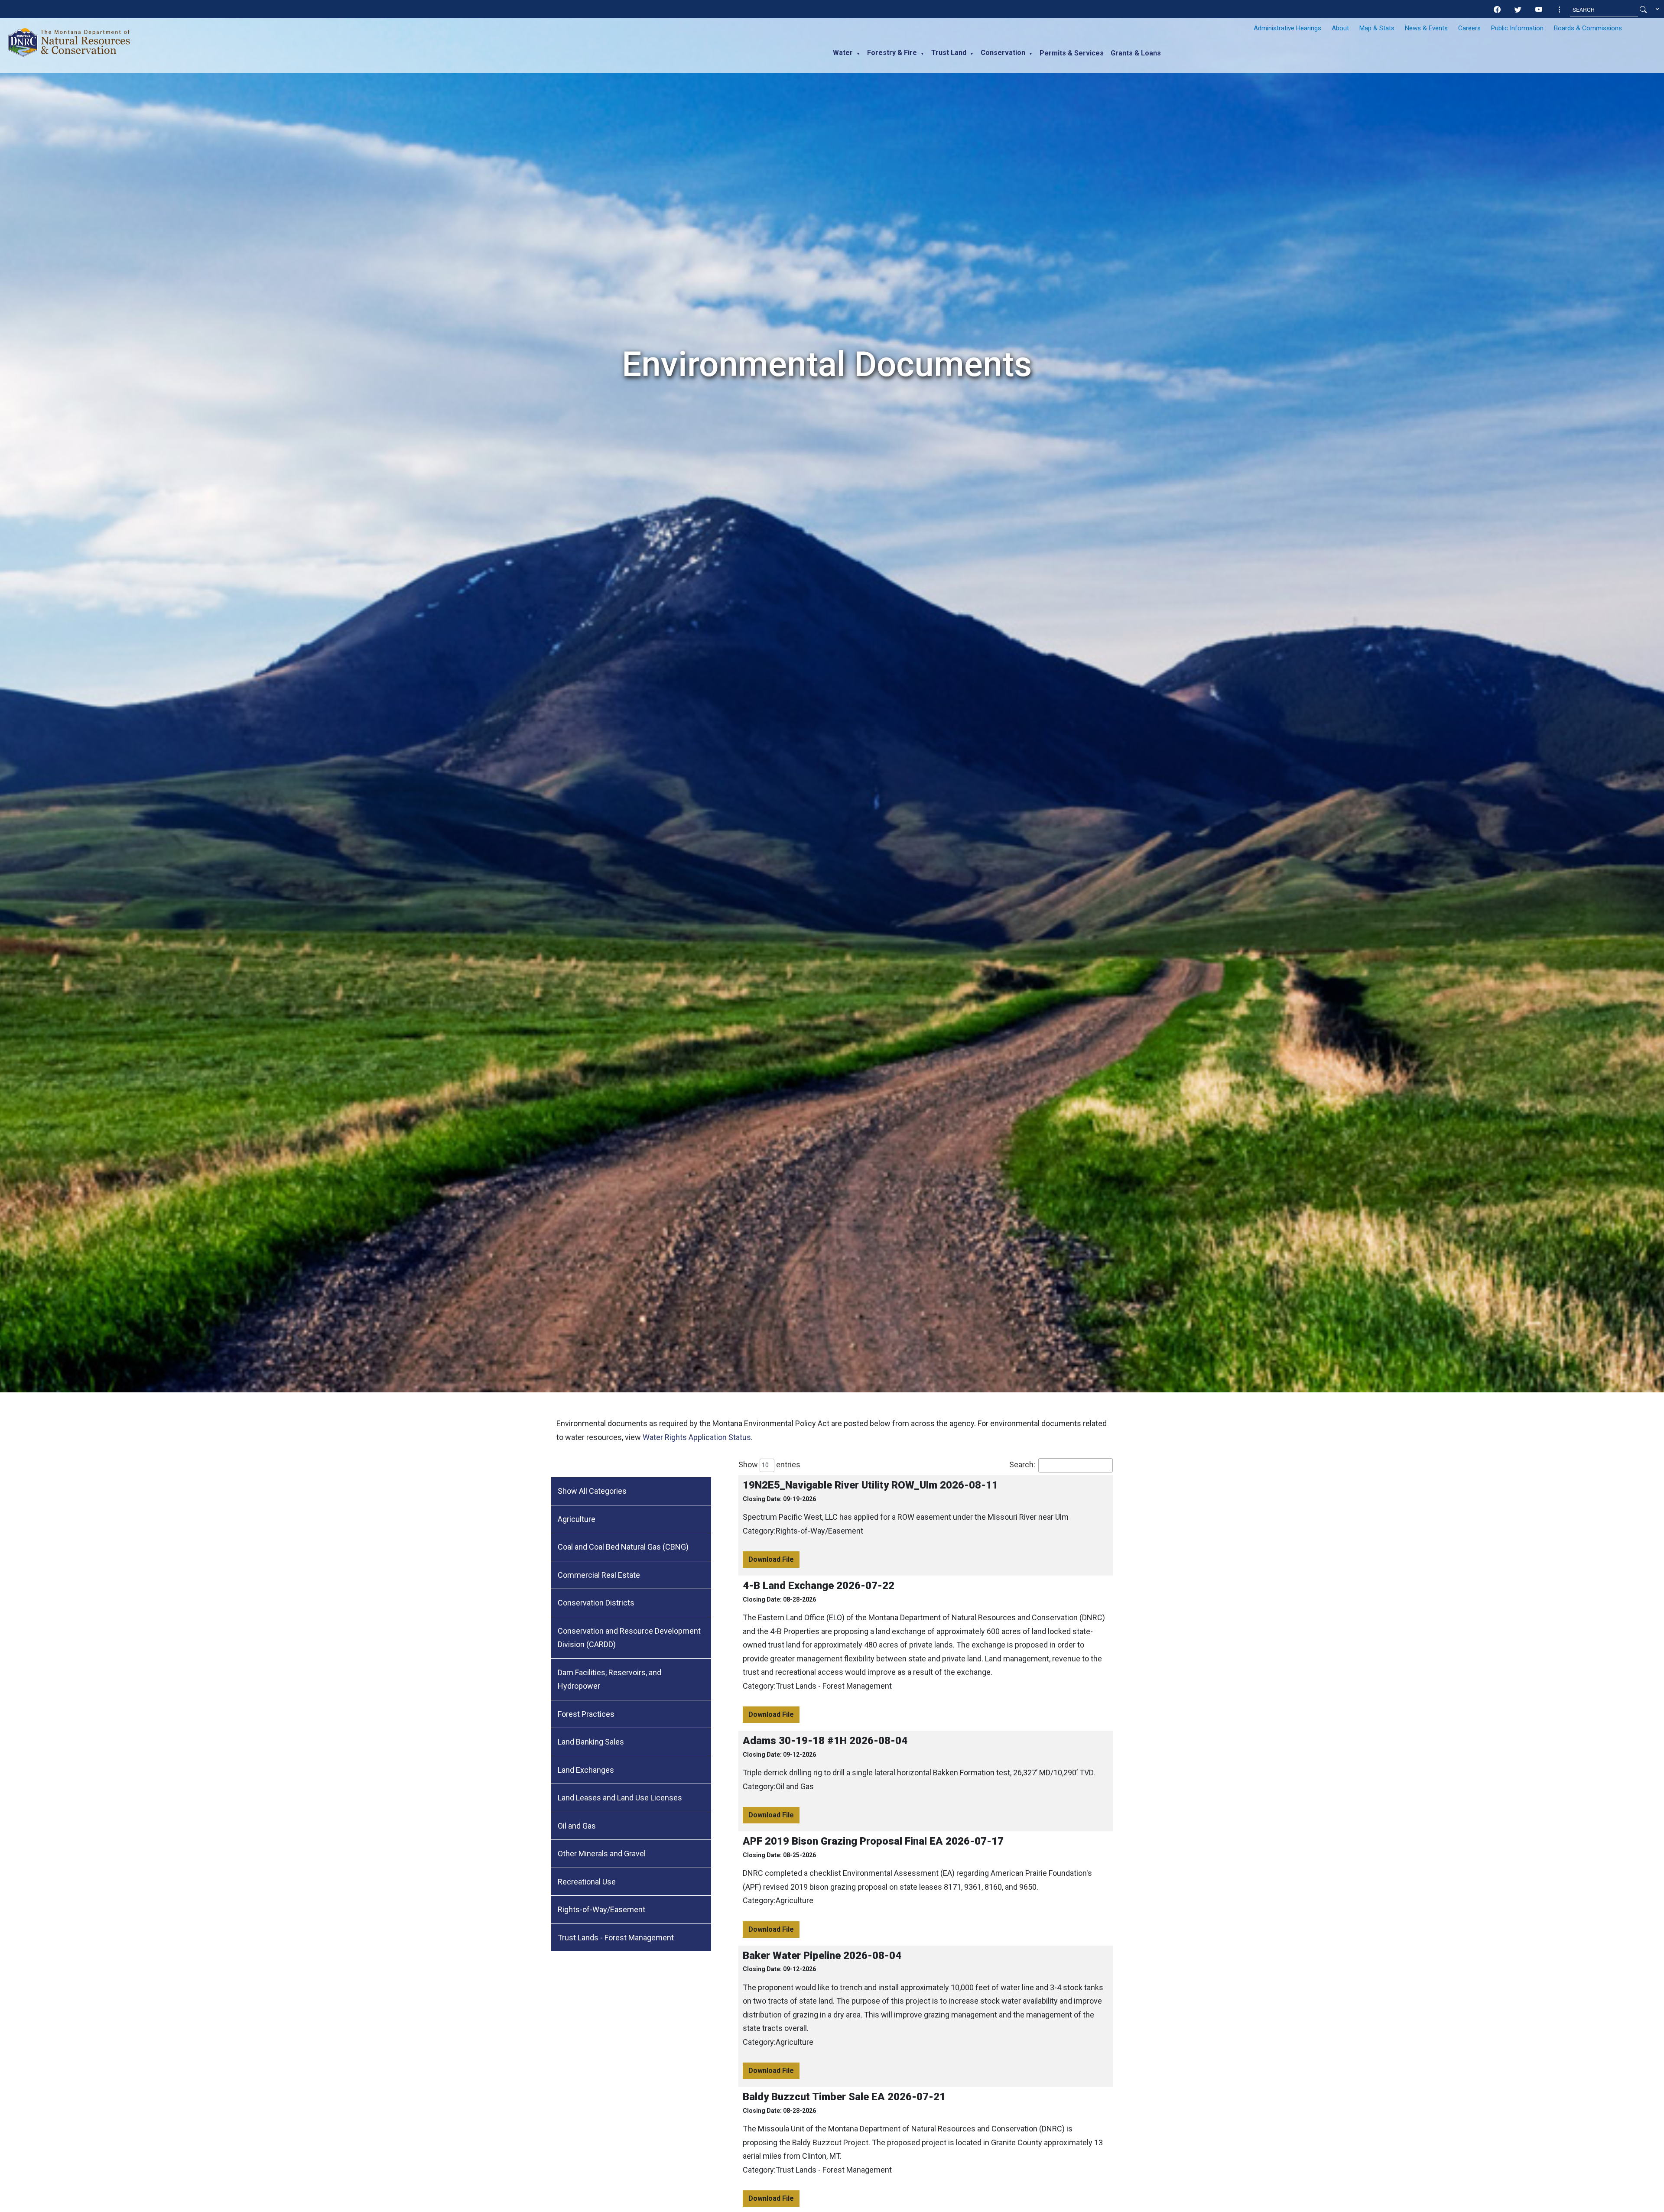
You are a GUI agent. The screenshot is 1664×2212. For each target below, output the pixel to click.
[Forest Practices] (631, 1714)
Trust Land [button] (949, 53)
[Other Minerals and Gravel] (631, 1854)
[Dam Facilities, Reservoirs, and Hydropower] (631, 1680)
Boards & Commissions (1588, 28)
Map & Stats (1377, 28)
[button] (1560, 10)
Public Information (1517, 28)
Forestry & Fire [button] (892, 53)
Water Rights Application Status (697, 1437)
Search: (1022, 1464)
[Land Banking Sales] (631, 1742)
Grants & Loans (1136, 53)
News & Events (1426, 28)
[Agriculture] (631, 1520)
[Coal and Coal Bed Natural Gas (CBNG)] (631, 1547)
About (1340, 28)
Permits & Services (1072, 53)
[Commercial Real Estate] (631, 1575)
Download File (771, 1559)
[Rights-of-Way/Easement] (631, 1910)
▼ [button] (858, 54)
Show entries (769, 1464)
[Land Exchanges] (631, 1770)
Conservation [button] (1003, 53)
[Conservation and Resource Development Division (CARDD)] (631, 1638)
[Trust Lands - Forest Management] (631, 1938)
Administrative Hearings (1287, 28)
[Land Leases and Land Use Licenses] (631, 1798)
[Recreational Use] (631, 1882)
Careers (1469, 28)
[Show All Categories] (631, 1491)
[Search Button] (1643, 10)
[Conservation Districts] (631, 1603)
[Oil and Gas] (631, 1826)
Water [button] (843, 53)
